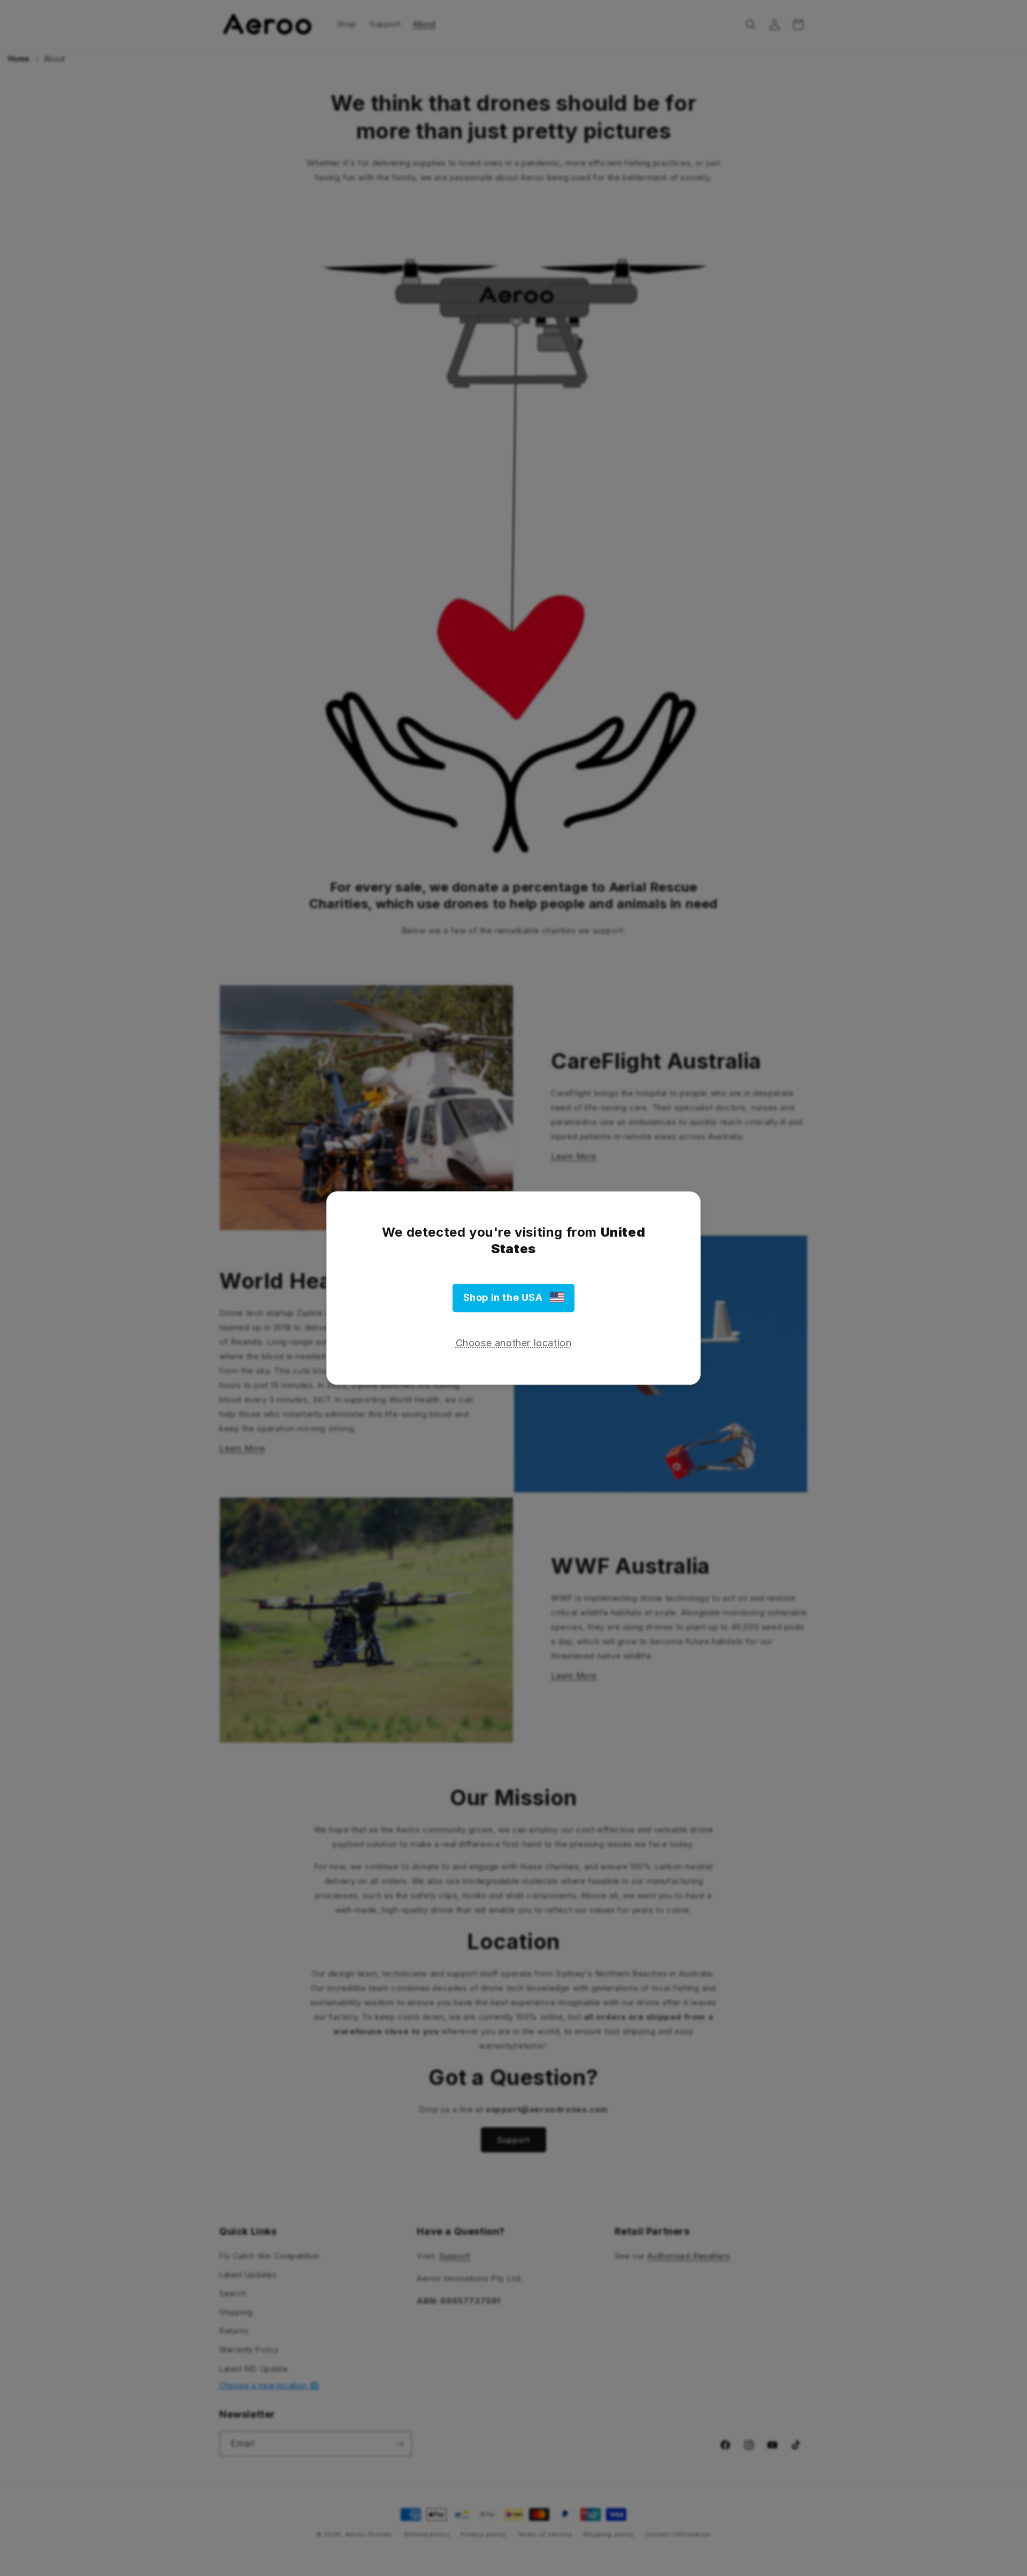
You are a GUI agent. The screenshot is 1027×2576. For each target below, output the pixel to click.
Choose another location (514, 1343)
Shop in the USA (507, 1298)
